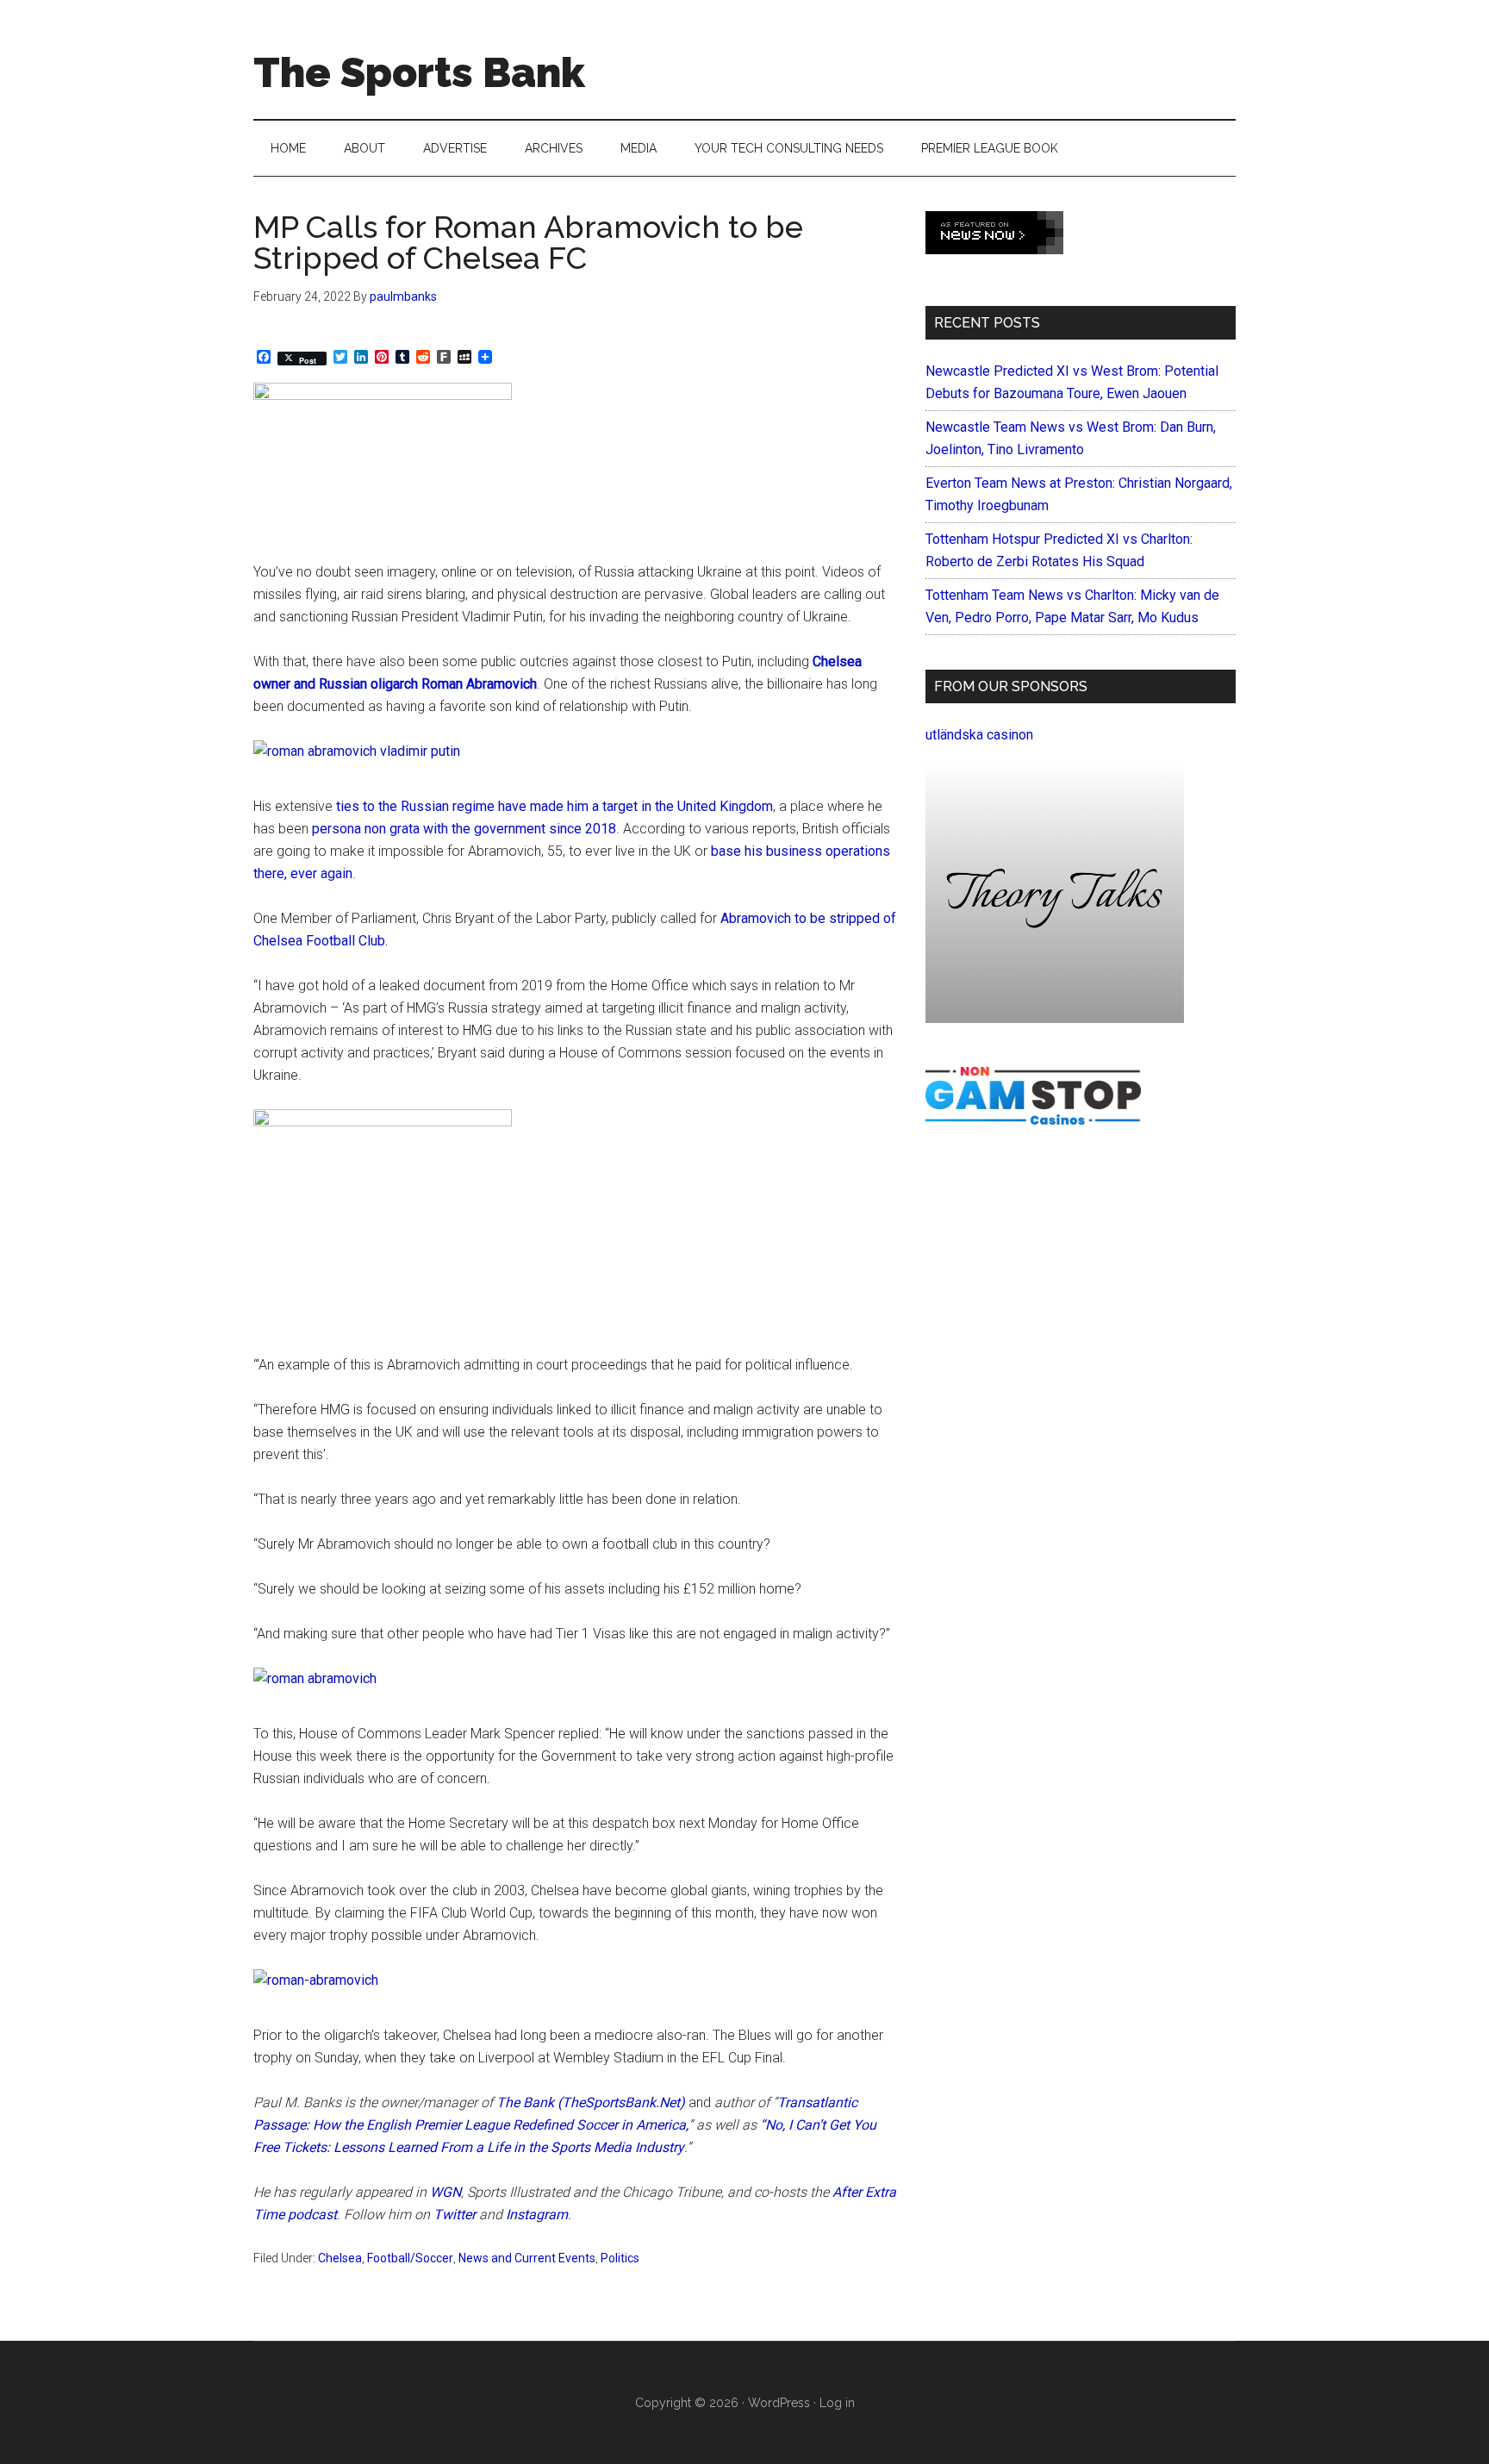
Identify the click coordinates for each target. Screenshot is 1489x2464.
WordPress (779, 2403)
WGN (445, 2192)
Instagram (537, 2214)
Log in (837, 2403)
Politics (620, 2258)
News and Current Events (527, 2258)
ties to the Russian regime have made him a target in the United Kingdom (554, 806)
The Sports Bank (419, 72)
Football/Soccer (410, 2258)
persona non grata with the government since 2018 (464, 829)
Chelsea (340, 2258)
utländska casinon (979, 735)
